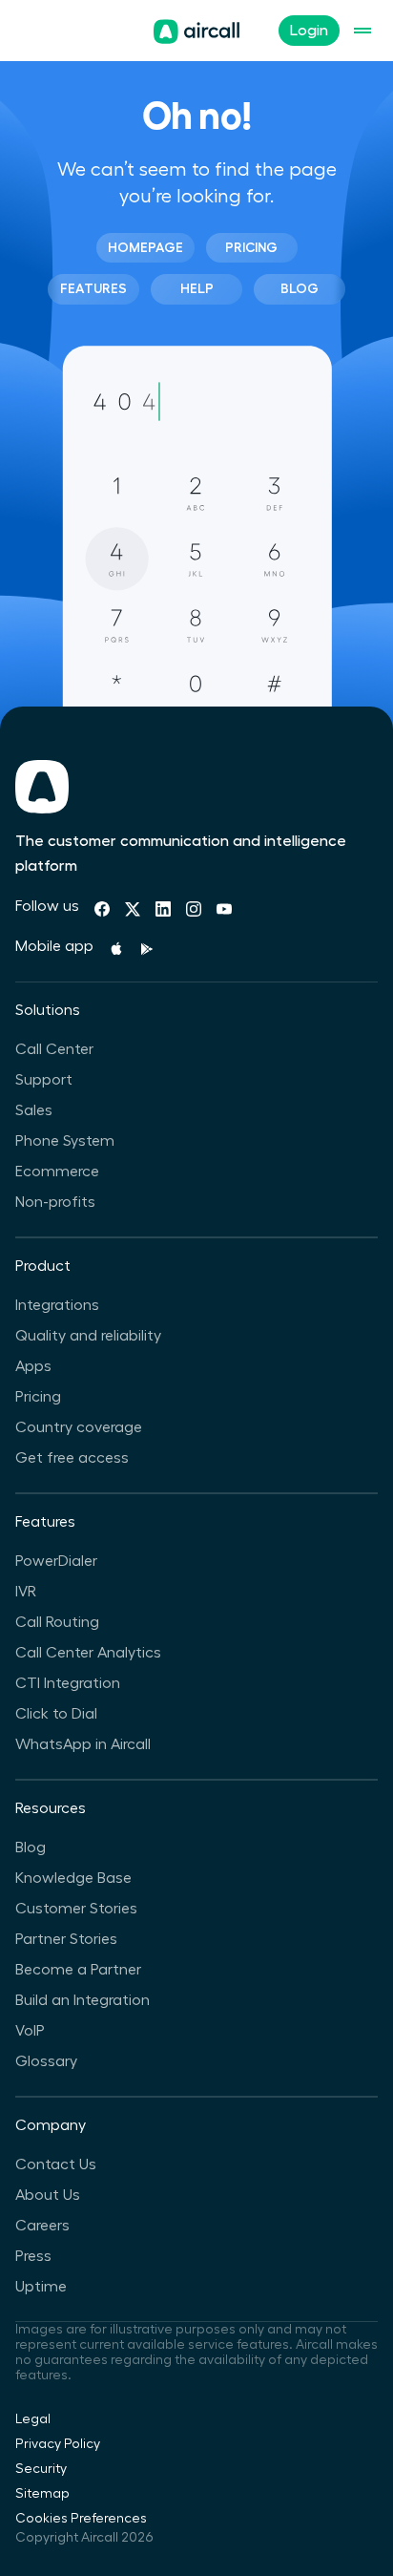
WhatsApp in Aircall (83, 1744)
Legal (33, 2419)
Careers (42, 2226)
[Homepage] (196, 32)
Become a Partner (78, 1970)
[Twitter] (133, 909)
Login (309, 31)
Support (44, 1080)
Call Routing (57, 1622)
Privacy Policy (58, 2444)
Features (93, 288)
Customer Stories (76, 1909)
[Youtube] (224, 909)
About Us (48, 2195)
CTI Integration (68, 1683)
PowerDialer (56, 1561)
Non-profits (55, 1202)
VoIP (30, 2031)
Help (197, 288)
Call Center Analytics (88, 1653)
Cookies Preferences (81, 2519)
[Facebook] (102, 909)
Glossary (46, 2061)
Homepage (145, 247)
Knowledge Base (73, 1878)
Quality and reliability (88, 1336)
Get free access (72, 1458)
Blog (300, 288)
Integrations (57, 1305)
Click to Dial (56, 1714)
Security (41, 2469)
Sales (34, 1110)
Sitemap (42, 2494)
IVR (26, 1592)
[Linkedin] (163, 909)
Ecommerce (57, 1172)
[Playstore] (147, 949)
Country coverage (79, 1427)
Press (33, 2256)
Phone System (65, 1141)
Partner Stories (66, 1939)
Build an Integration (83, 2000)
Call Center (54, 1049)
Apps (33, 1366)
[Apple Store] (116, 949)
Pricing (251, 247)
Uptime (41, 2287)
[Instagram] (194, 909)
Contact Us (56, 2164)
